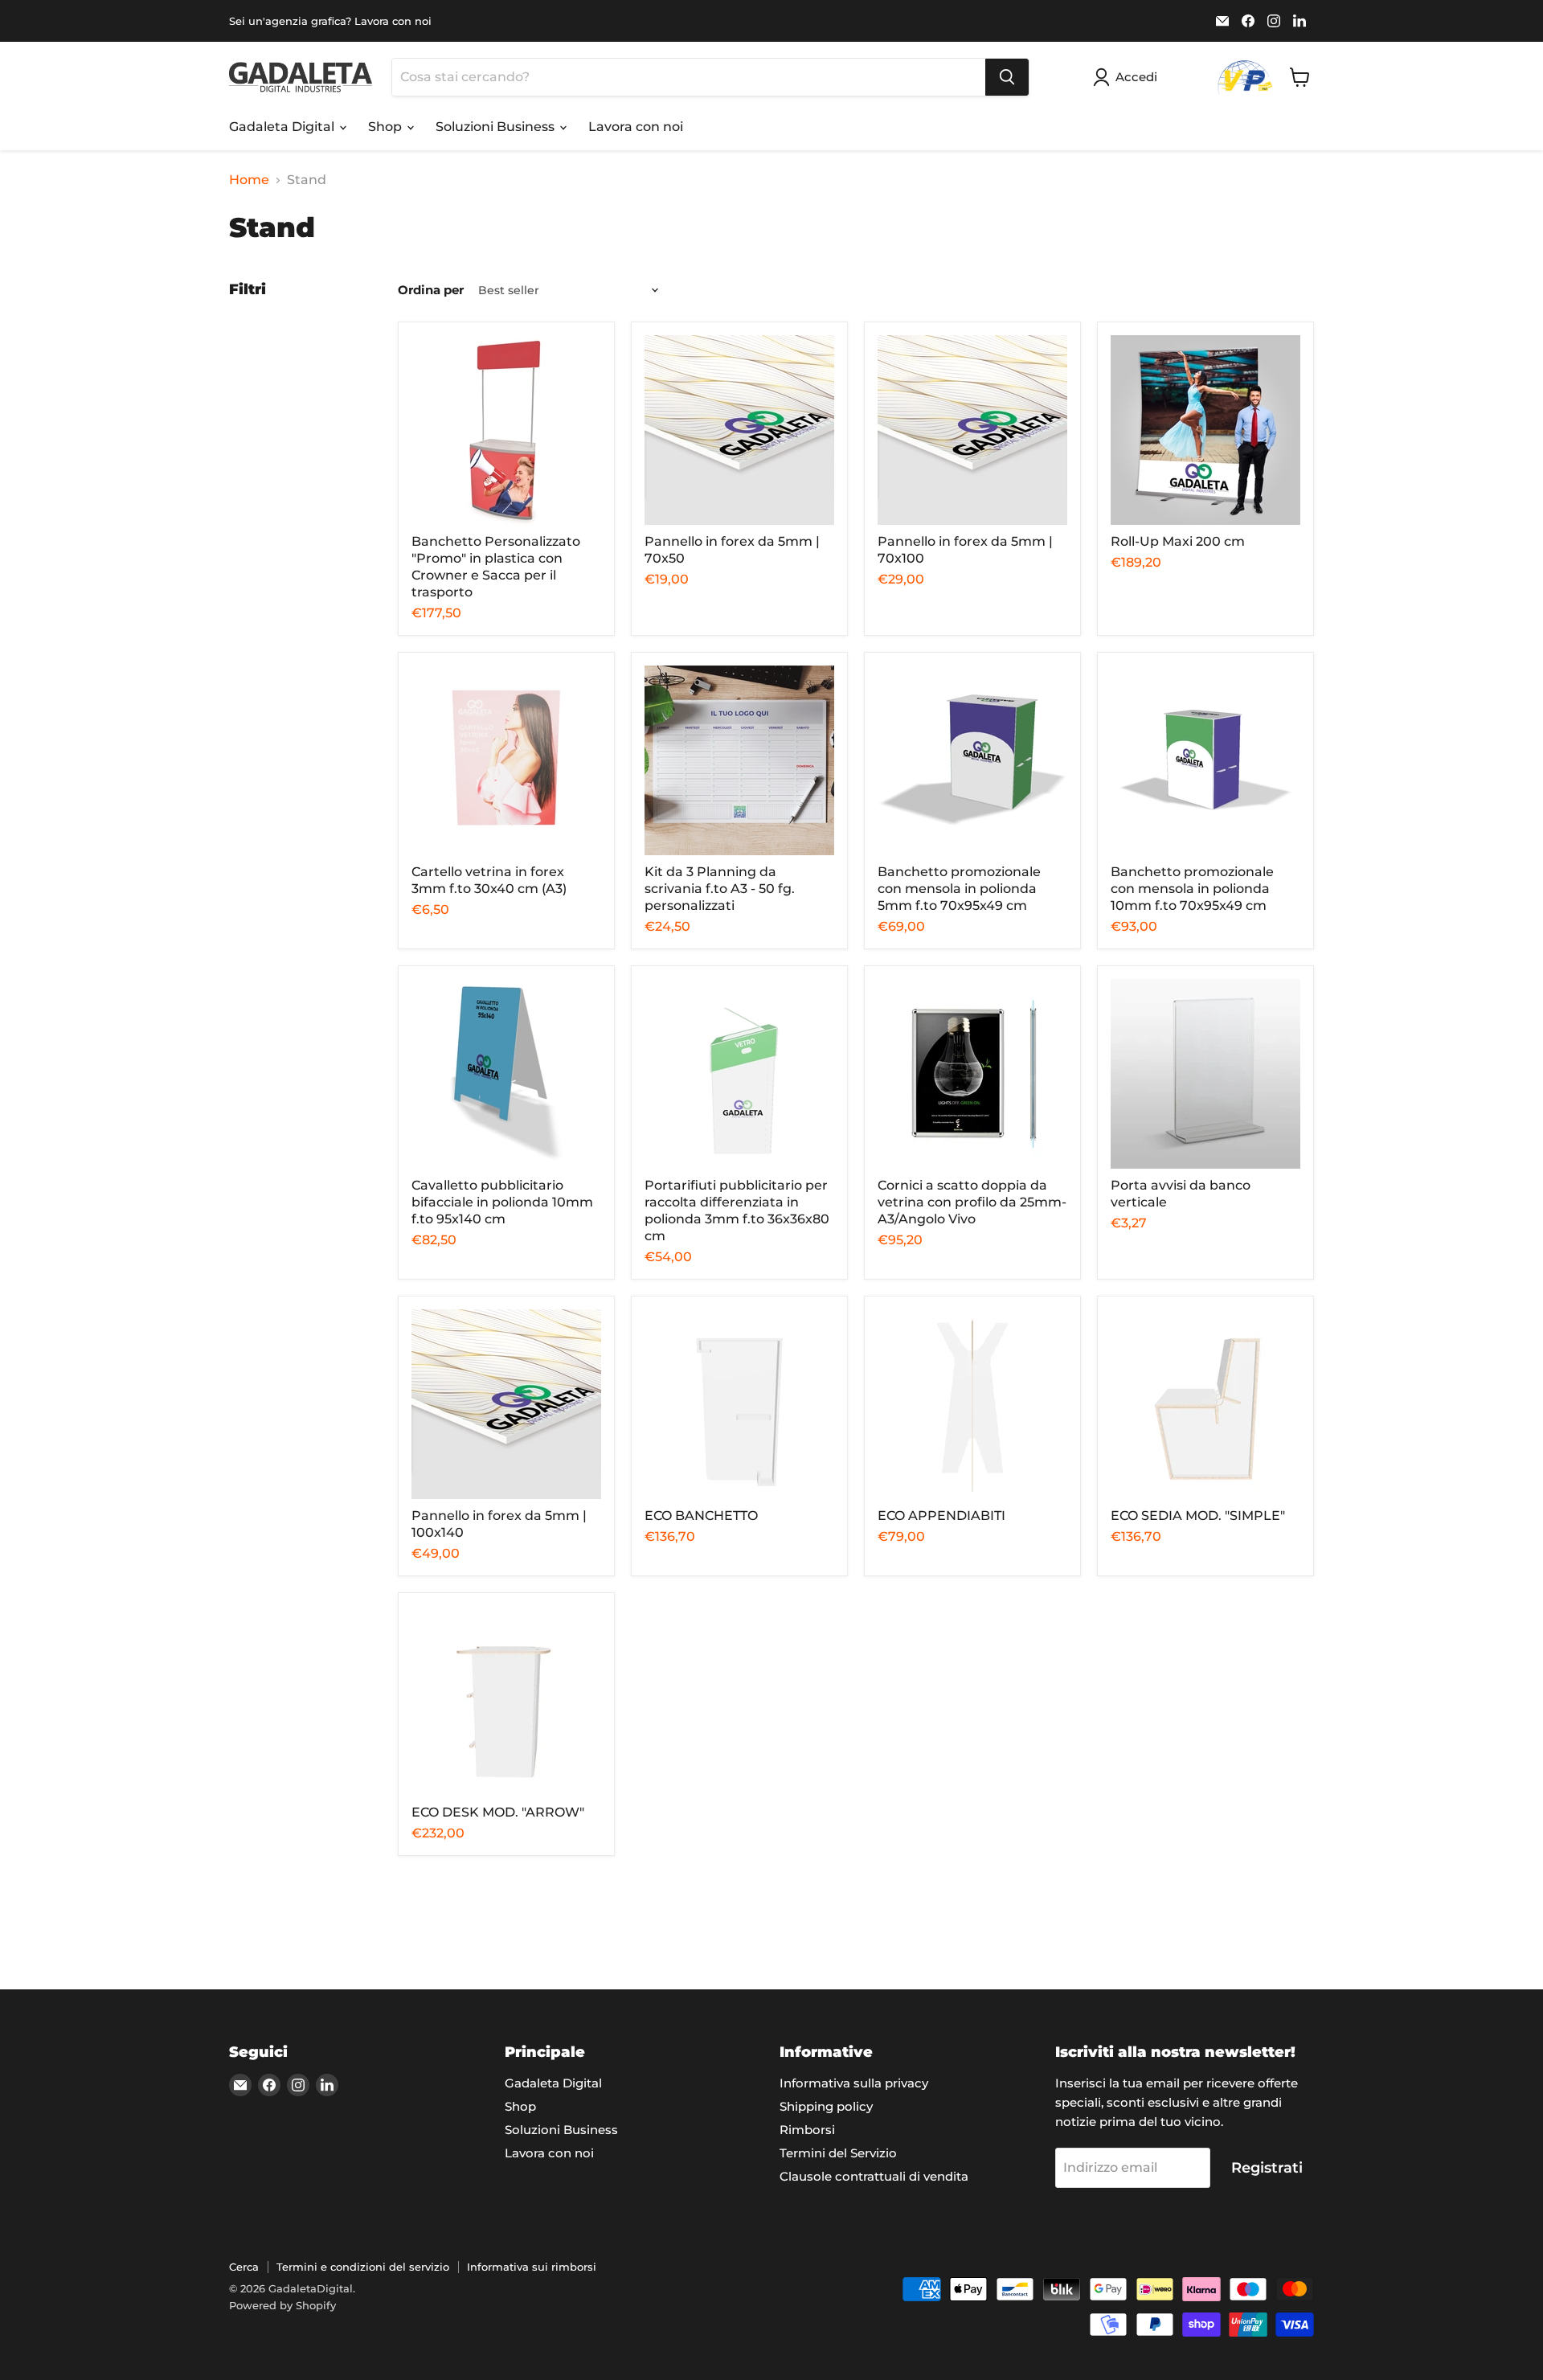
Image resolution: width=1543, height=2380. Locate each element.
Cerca (244, 2267)
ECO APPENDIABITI (941, 1516)
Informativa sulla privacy (854, 2083)
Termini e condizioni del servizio (363, 2267)
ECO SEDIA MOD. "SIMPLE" (1198, 1516)
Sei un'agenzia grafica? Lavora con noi (330, 21)
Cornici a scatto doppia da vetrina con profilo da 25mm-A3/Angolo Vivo (972, 1202)
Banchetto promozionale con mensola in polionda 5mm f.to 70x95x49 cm (959, 889)
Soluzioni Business (497, 127)
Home (249, 180)
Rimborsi (807, 2130)
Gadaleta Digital (283, 127)
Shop (387, 127)
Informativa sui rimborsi (532, 2267)
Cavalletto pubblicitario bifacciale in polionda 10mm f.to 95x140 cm (502, 1202)
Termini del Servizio (838, 2153)
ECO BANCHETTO (701, 1516)
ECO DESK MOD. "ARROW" (498, 1812)
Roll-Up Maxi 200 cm (1178, 541)
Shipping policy (826, 2106)
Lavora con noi (636, 127)
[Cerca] (1007, 77)
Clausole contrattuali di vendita (874, 2176)
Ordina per (431, 290)
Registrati (1267, 2168)
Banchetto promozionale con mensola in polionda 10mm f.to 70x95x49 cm (1192, 889)
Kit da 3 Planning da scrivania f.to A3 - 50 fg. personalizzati (720, 889)
